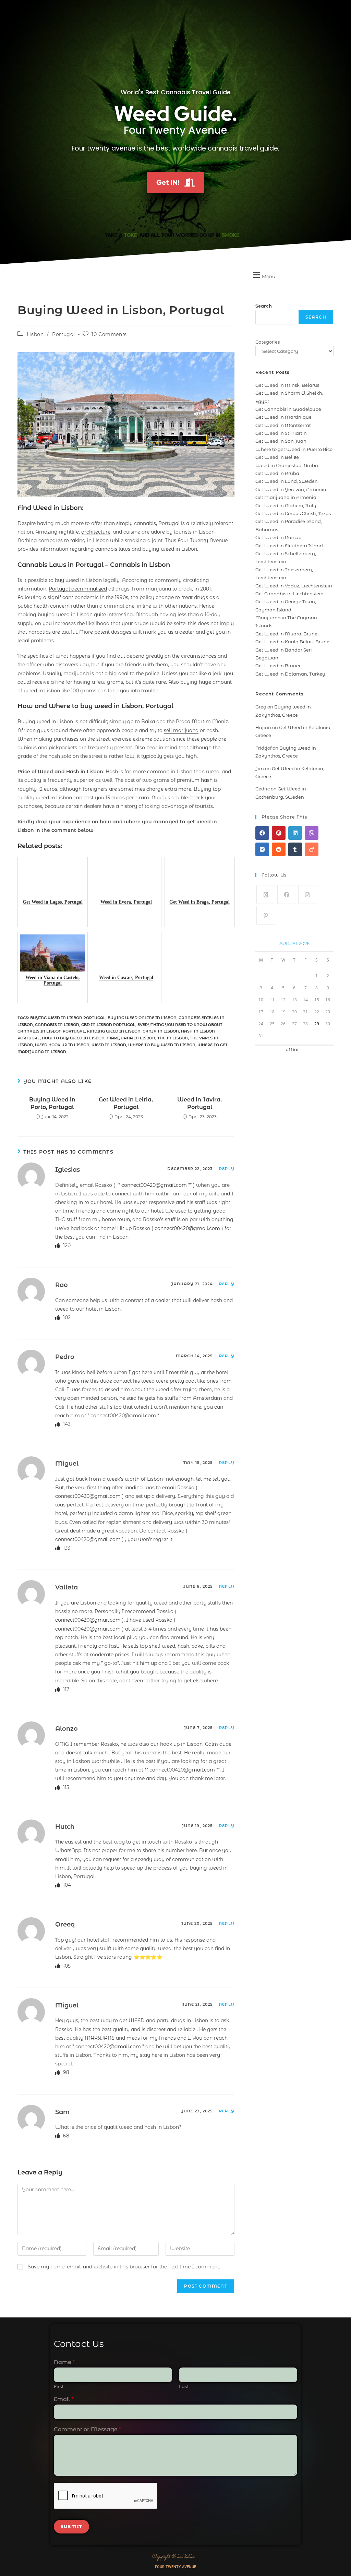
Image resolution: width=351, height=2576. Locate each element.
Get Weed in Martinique (283, 417)
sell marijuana (181, 730)
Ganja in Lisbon (161, 1031)
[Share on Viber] (312, 833)
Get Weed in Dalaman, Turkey (290, 674)
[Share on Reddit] (279, 849)
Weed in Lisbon (109, 1045)
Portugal (64, 334)
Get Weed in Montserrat (283, 425)
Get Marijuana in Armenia (286, 497)
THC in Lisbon (173, 1038)
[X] (266, 895)
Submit (71, 2526)
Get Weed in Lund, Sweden (287, 481)
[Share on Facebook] (262, 833)
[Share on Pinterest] (279, 833)
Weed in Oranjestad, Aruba (287, 465)
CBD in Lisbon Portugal (108, 1025)
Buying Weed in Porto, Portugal (52, 1103)
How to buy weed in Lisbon (73, 1038)
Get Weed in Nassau (279, 537)
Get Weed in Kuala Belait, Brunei (293, 642)
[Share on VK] (262, 849)
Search (264, 306)
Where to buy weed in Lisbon (162, 1045)
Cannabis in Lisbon (57, 1025)
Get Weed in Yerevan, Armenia (291, 489)
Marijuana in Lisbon (131, 1038)
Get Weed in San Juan (281, 441)
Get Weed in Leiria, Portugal (126, 1103)
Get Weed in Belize (277, 457)
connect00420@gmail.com (154, 1185)
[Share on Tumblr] (295, 849)
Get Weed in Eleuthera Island (289, 546)
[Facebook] (287, 895)
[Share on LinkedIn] (295, 833)
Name (64, 2362)
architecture (96, 532)
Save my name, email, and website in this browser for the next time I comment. (124, 2267)
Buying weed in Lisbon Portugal (68, 1018)
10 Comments (109, 334)
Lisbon (35, 334)
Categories (268, 342)
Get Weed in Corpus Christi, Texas (293, 513)
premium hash (195, 780)
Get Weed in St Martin (281, 433)
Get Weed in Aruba (277, 473)
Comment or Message (87, 2429)
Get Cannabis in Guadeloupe (288, 409)
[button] (263, 275)
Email (64, 2399)
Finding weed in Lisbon (114, 1031)
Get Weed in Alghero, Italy (286, 505)
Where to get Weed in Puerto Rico (294, 449)
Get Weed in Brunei (278, 666)
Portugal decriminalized (78, 589)
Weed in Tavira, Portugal (199, 1103)
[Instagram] (308, 895)
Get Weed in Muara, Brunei (287, 634)
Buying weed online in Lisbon (142, 1018)
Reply (227, 1169)
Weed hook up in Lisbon (62, 1045)
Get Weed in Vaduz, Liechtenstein (294, 586)
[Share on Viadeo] (312, 849)
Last (184, 2386)
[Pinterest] (266, 915)
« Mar (292, 1049)
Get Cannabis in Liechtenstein (289, 594)
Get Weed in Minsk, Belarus (287, 385)
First (59, 2386)
